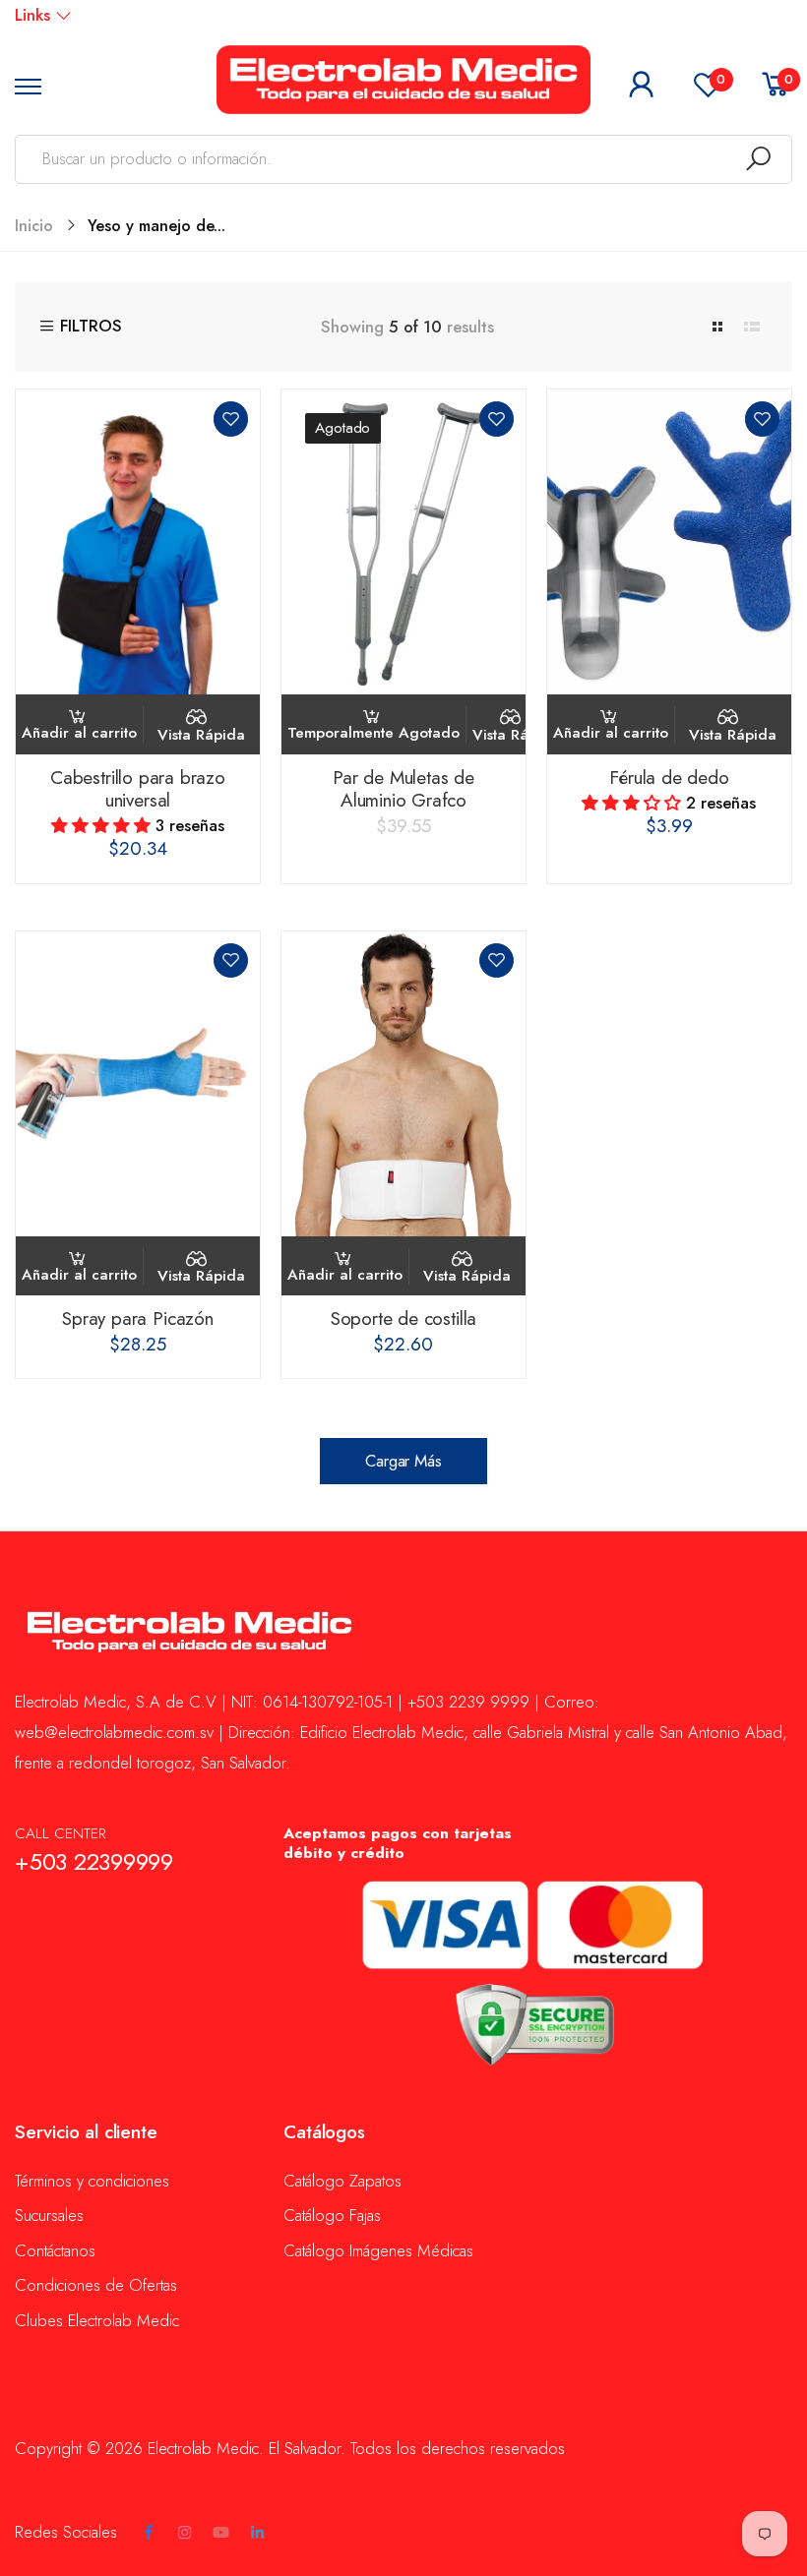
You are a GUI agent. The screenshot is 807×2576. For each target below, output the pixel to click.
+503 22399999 (94, 1862)
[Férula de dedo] (669, 542)
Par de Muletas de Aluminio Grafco (403, 789)
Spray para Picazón (138, 1318)
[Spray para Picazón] (138, 1084)
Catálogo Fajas (332, 2215)
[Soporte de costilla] (403, 1084)
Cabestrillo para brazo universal (138, 789)
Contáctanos (55, 2250)
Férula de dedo (669, 778)
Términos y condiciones (92, 2181)
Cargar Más (403, 1461)
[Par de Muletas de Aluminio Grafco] (403, 542)
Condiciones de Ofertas (96, 2285)
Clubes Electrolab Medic (97, 2320)
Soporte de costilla (403, 1318)
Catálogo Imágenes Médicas (378, 2250)
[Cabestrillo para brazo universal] (138, 542)
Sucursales (49, 2215)
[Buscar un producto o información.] (758, 159)
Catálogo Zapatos (342, 2181)
